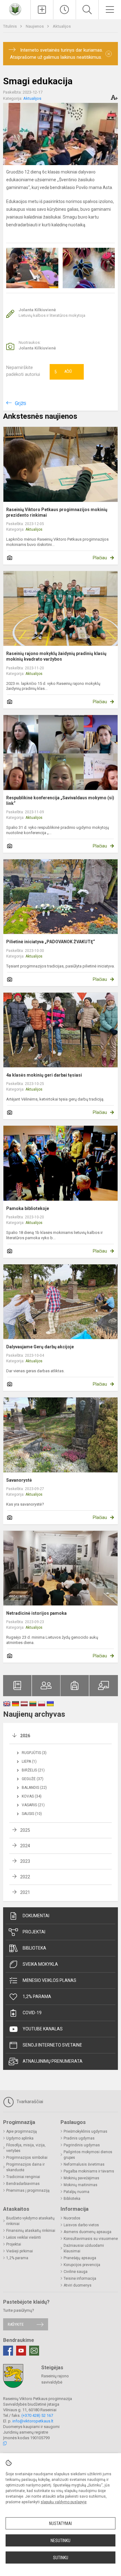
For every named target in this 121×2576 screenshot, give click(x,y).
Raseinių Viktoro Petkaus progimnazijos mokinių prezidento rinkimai (57, 512)
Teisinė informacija (80, 2278)
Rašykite (16, 2324)
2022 (25, 1877)
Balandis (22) (34, 1788)
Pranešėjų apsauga (80, 2258)
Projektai (34, 1932)
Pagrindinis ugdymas (82, 2145)
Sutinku (61, 2558)
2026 (25, 1736)
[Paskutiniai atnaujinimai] (65, 10)
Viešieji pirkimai (20, 2251)
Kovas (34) (32, 1796)
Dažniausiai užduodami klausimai (84, 2248)
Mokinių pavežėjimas (81, 2178)
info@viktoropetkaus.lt (33, 2421)
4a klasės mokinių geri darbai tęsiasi (44, 1075)
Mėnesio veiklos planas (49, 1980)
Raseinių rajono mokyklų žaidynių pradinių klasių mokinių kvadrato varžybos (56, 656)
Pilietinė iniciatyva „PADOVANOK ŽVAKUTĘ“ (51, 942)
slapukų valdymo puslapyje (64, 2502)
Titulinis (10, 26)
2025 (25, 1830)
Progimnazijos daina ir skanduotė (25, 2167)
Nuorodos (72, 2218)
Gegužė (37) (33, 1779)
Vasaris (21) (33, 1805)
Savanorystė (19, 1480)
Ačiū (63, 372)
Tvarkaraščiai (29, 2102)
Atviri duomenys (78, 2285)
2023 (25, 1861)
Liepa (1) (29, 1761)
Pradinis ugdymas (79, 2138)
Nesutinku (60, 2541)
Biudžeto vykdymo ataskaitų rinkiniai (30, 2221)
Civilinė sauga (76, 2272)
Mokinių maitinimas (81, 2185)
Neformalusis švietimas (84, 2164)
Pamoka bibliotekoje (28, 1208)
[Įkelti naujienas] (42, 10)
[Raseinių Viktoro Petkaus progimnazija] (15, 9)
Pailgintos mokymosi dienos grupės (88, 2155)
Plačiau (100, 558)
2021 (25, 1892)
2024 (25, 1846)
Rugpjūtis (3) (34, 1753)
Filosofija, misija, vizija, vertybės (26, 2148)
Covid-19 (32, 2013)
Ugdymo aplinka (20, 2138)
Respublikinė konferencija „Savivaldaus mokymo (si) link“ (60, 801)
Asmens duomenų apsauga (87, 2232)
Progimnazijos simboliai (27, 2158)
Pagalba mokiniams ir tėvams (89, 2171)
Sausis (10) (32, 1814)
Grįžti (20, 403)
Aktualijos (62, 26)
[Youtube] (21, 2351)
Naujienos (35, 26)
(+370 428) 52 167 (37, 2415)
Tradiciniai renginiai (23, 2177)
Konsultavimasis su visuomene (91, 2239)
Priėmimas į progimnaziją (28, 2191)
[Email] (34, 2351)
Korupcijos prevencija (82, 2265)
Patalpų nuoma (76, 2192)
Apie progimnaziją (22, 2131)
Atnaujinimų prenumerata (53, 2061)
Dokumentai (36, 1916)
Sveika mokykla (40, 1964)
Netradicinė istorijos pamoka (36, 1613)
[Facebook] (8, 2351)
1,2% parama (37, 1997)
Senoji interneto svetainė (52, 2045)
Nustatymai (60, 2523)
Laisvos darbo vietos (81, 2225)
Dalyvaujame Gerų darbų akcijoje (40, 1347)
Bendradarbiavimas (23, 2184)
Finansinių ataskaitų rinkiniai (31, 2231)
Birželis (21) (33, 1770)
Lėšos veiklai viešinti (24, 2237)
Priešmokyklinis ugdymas (85, 2131)
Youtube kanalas (43, 2029)
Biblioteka (34, 1948)
